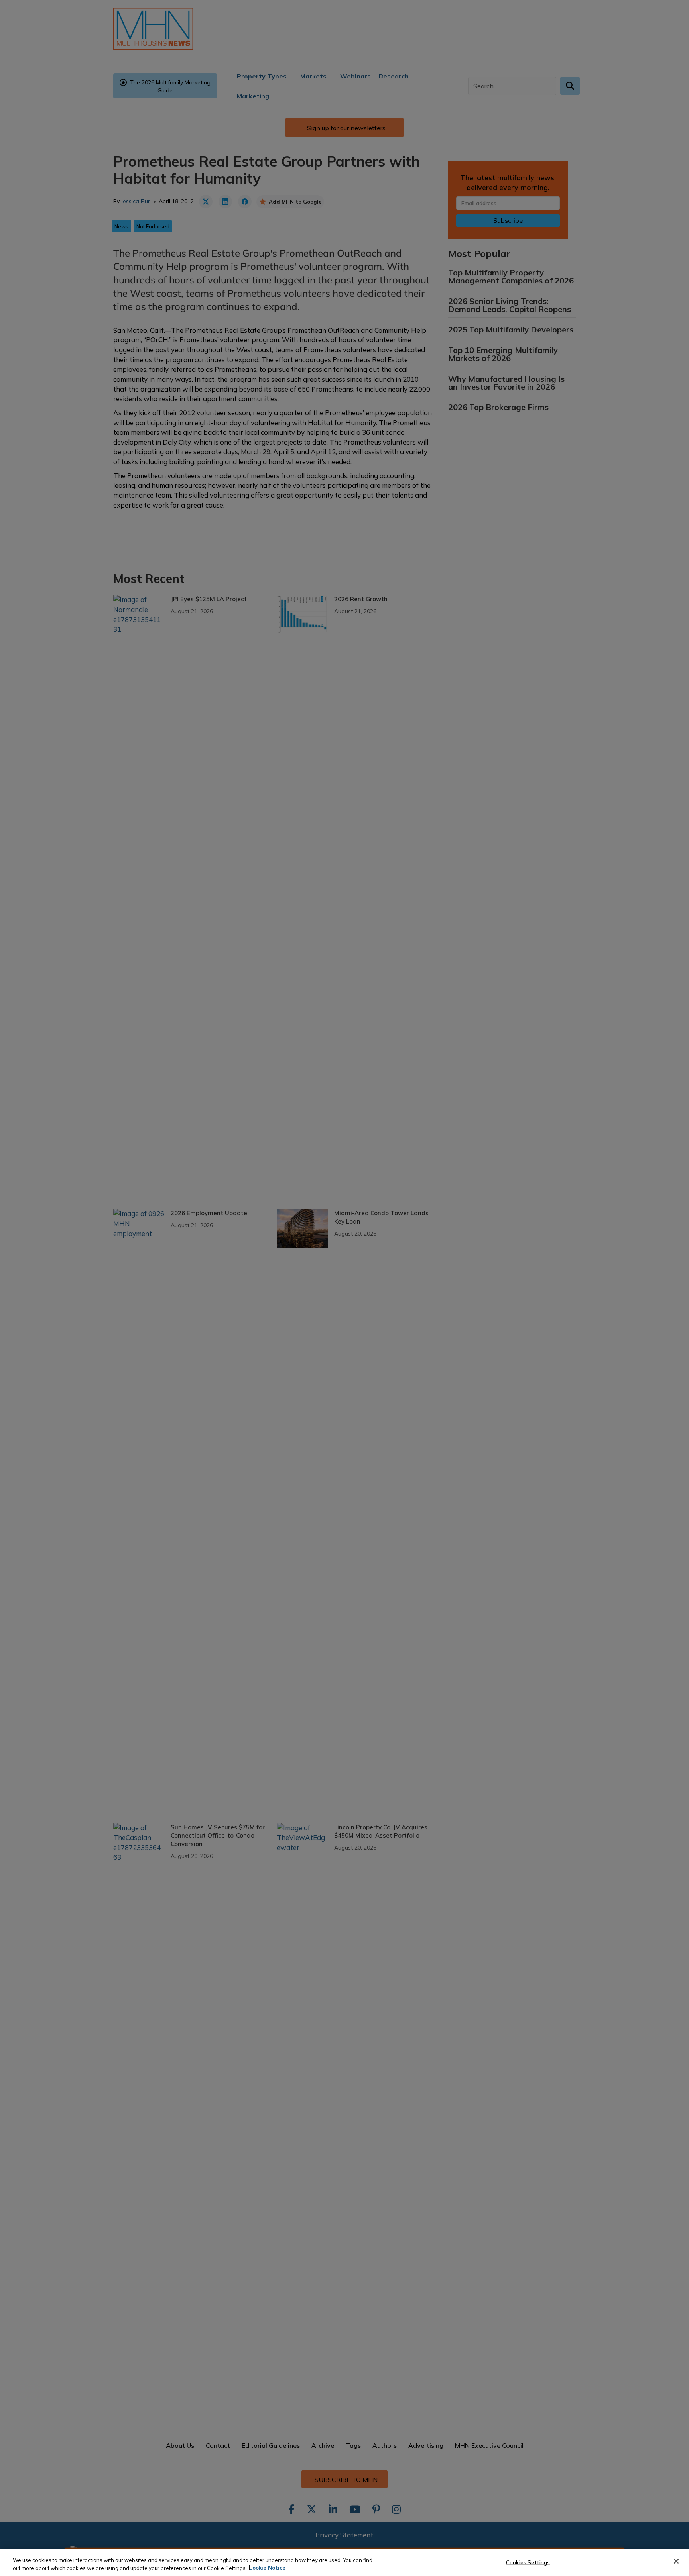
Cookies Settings (528, 2562)
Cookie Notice (267, 2568)
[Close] (676, 2561)
